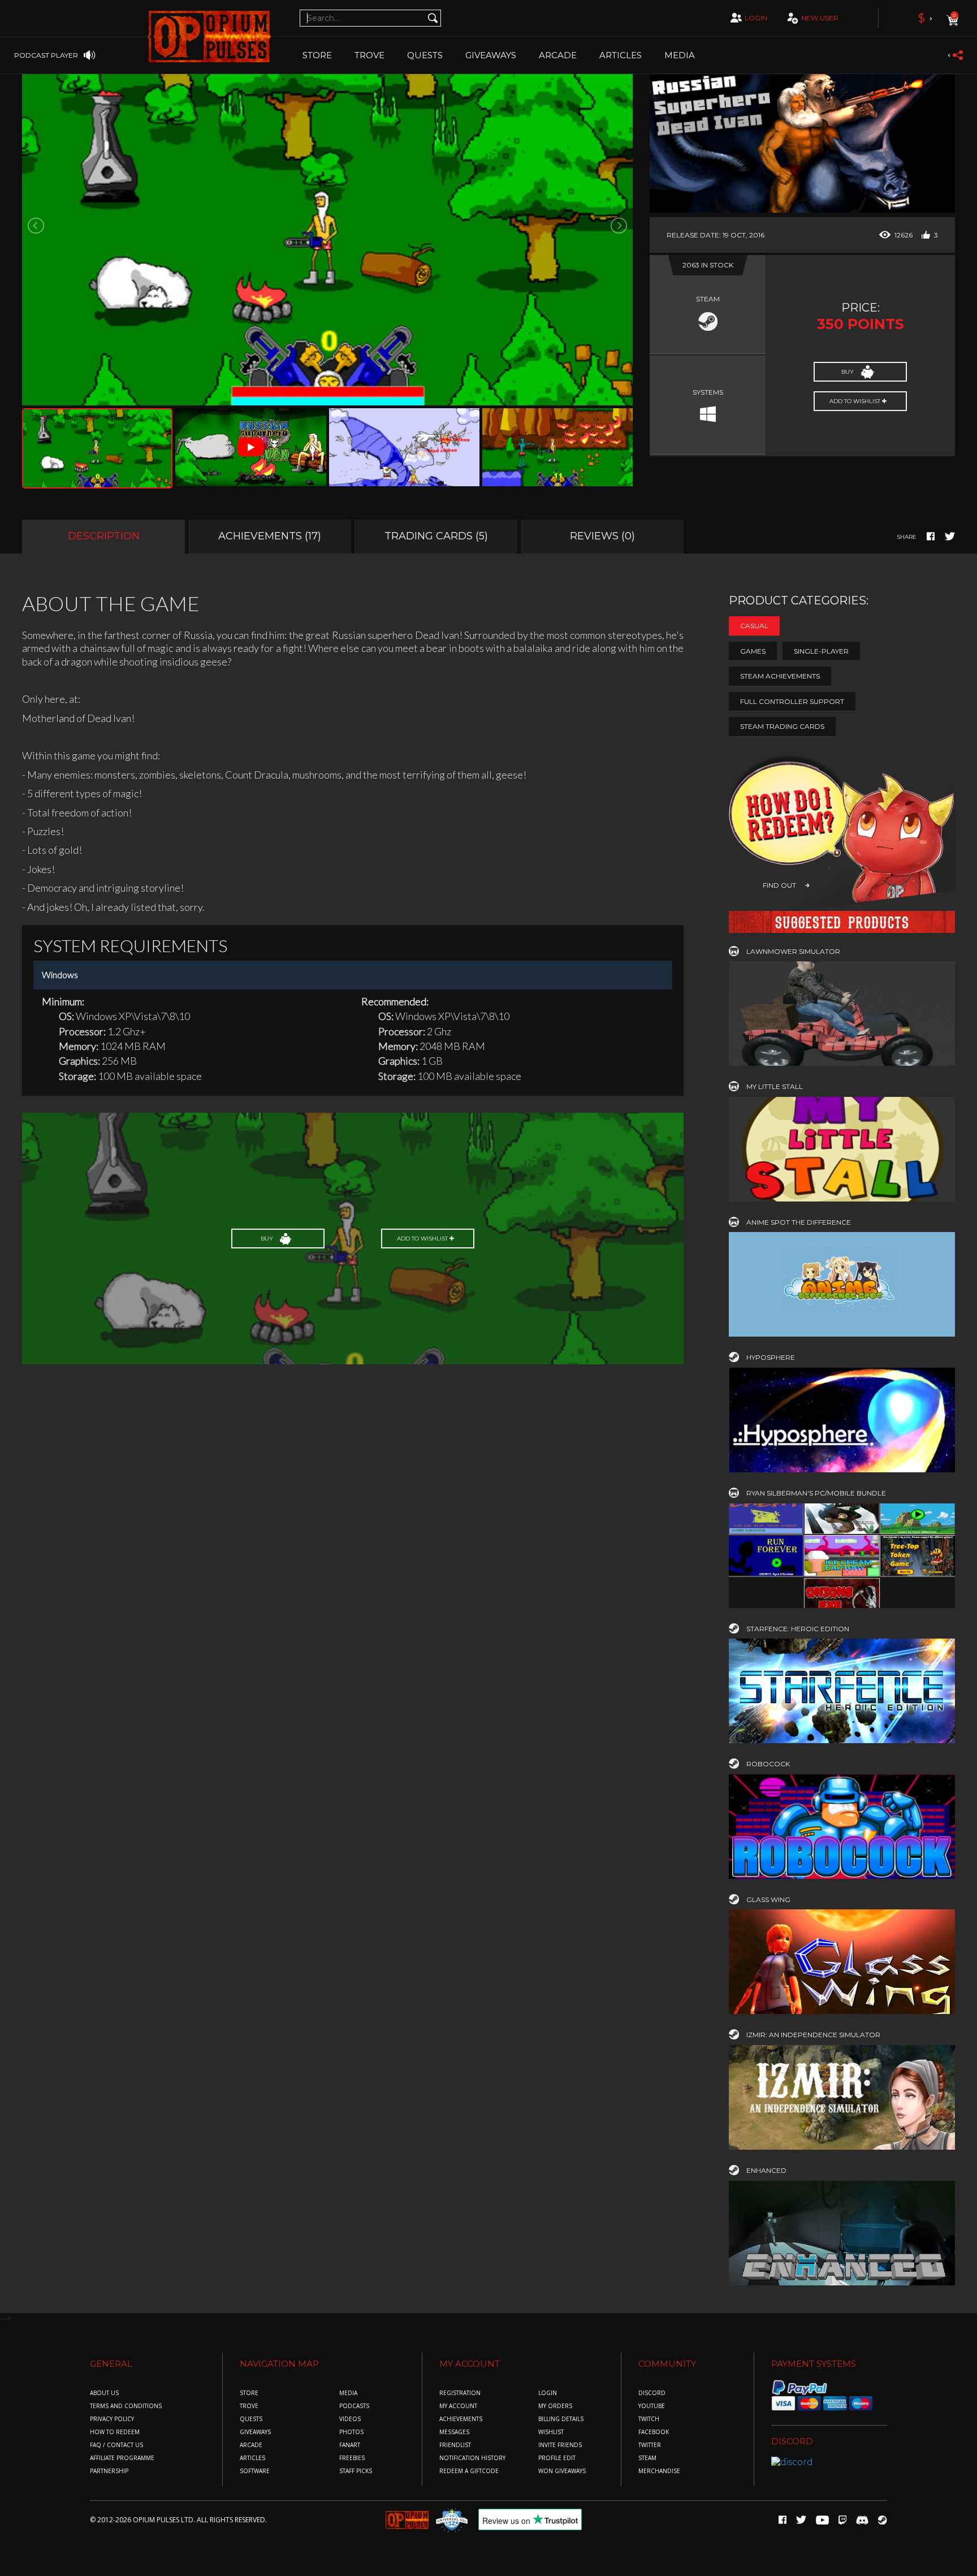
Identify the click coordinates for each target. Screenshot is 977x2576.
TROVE (369, 55)
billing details (561, 2419)
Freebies (352, 2458)
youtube (652, 2406)
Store (317, 55)
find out (779, 885)
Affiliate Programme (122, 2458)
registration (460, 2393)
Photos (351, 2432)
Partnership (109, 2471)
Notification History (472, 2458)
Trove (249, 2406)
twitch (649, 2419)
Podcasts (354, 2406)
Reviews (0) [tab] (602, 536)
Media (680, 55)
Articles (621, 55)
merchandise (659, 2471)
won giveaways (562, 2471)
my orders (555, 2406)
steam (647, 2458)
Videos (350, 2419)
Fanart (350, 2445)
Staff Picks (356, 2471)
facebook (654, 2432)
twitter (650, 2445)
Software (255, 2471)
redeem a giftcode (469, 2471)
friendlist (455, 2445)
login (756, 18)
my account (458, 2406)
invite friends (560, 2445)
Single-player (821, 651)
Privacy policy (112, 2419)
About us (104, 2393)
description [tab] (104, 536)
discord (652, 2393)
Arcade (558, 55)
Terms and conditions (126, 2406)
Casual (754, 626)
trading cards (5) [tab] (436, 536)
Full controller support (792, 701)
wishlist (551, 2432)
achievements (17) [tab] (270, 536)
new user (820, 18)
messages (454, 2432)
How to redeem (115, 2432)
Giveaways (491, 55)
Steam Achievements (780, 676)
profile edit (557, 2458)
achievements (461, 2419)
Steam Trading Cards (782, 726)
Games (753, 651)
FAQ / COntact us (116, 2445)
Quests (425, 55)
